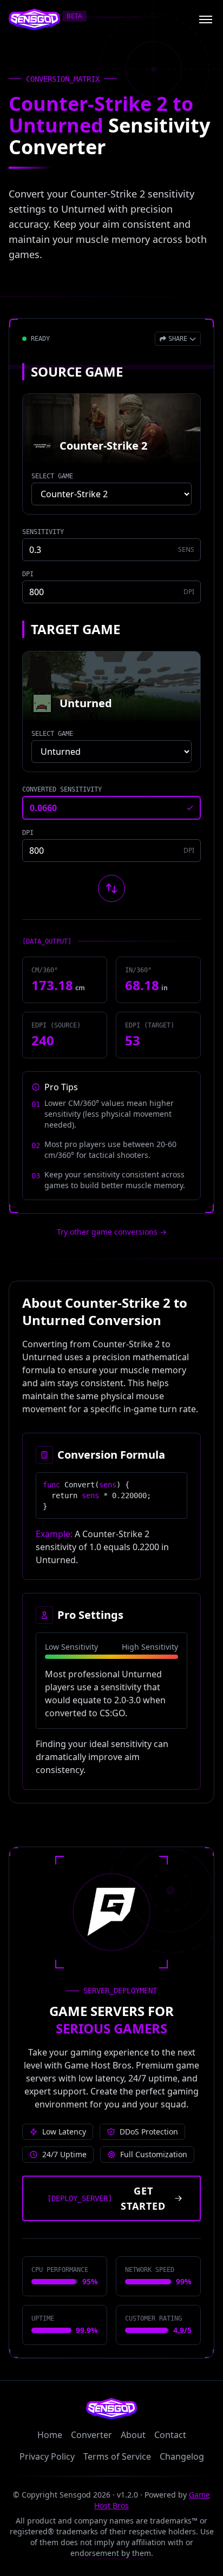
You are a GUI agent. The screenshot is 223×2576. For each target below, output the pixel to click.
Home (50, 2435)
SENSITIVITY (43, 532)
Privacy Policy (47, 2456)
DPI (28, 574)
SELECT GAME (52, 476)
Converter (91, 2435)
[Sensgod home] (34, 19)
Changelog (182, 2456)
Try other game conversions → (112, 1232)
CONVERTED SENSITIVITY (62, 789)
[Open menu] (206, 19)
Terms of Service (117, 2456)
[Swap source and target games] (111, 888)
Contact (170, 2435)
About (133, 2435)
